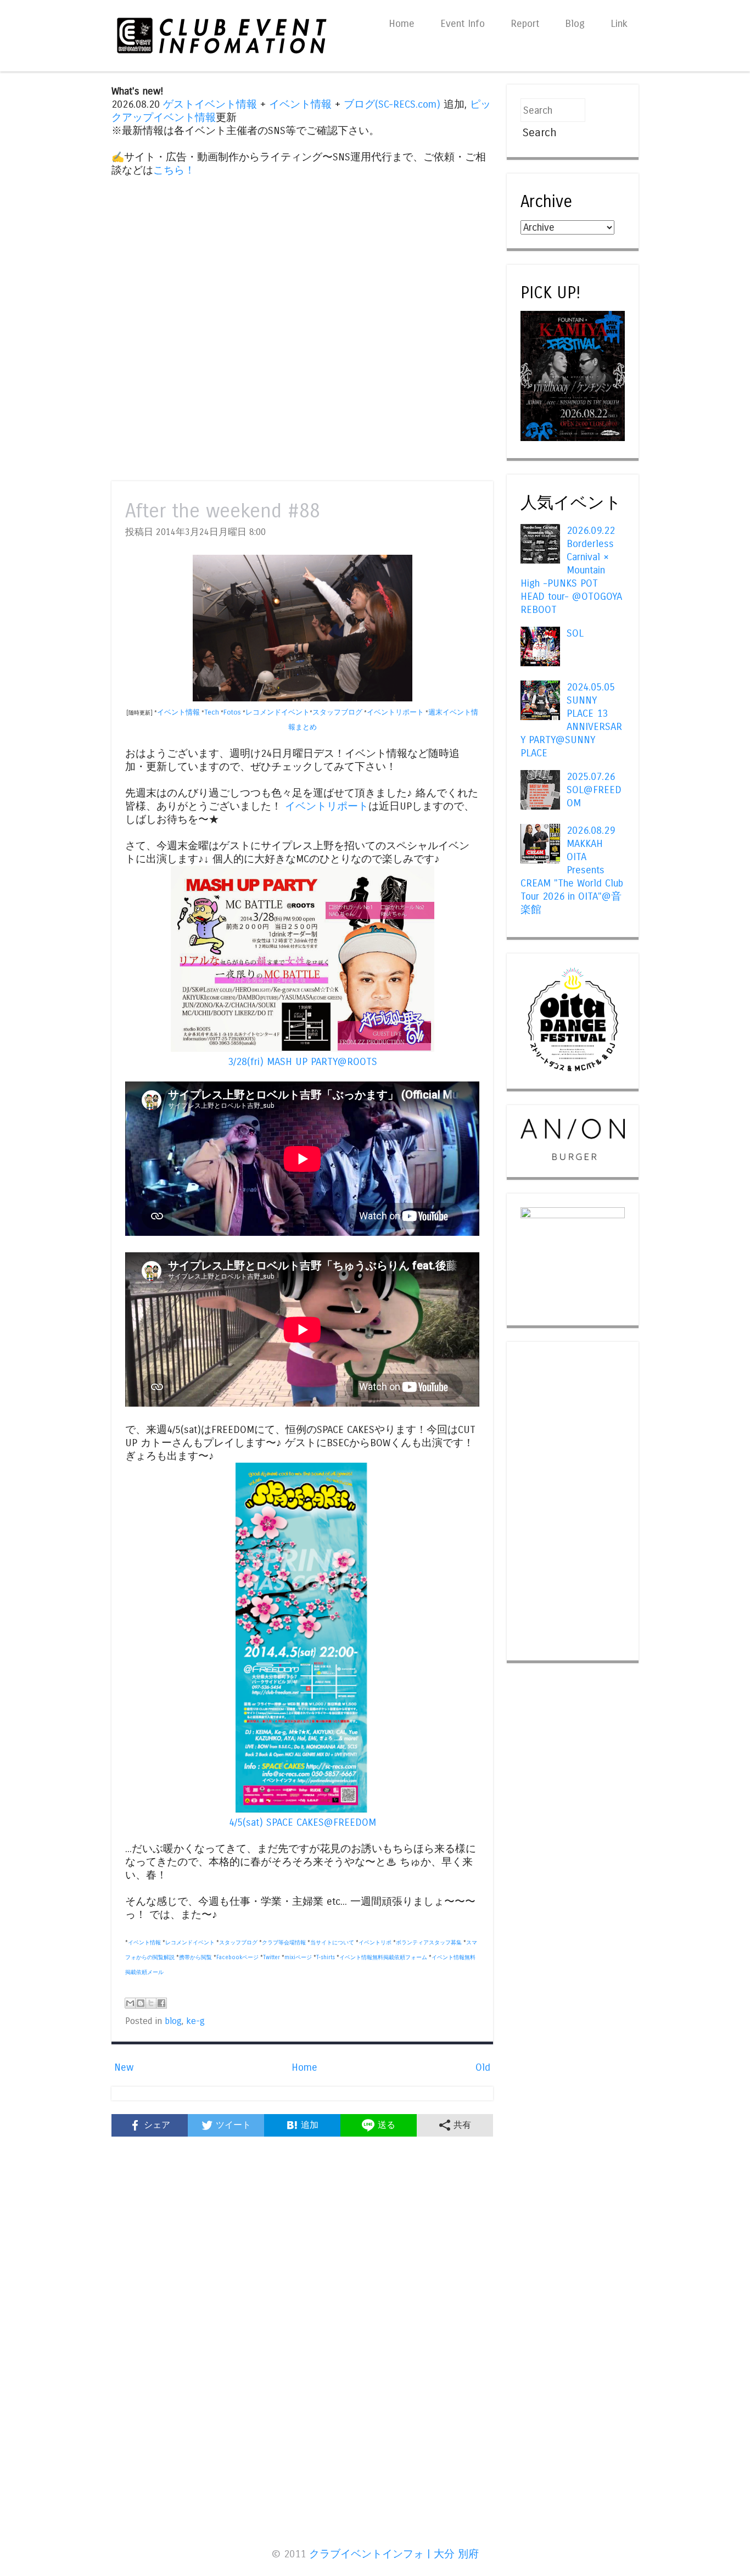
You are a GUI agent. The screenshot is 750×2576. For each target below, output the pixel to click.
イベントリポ (375, 1943)
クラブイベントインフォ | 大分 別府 (394, 2554)
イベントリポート (395, 712)
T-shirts (326, 1958)
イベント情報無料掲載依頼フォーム (383, 1958)
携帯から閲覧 (195, 1958)
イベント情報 (300, 104)
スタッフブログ (337, 712)
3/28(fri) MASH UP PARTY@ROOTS (303, 1062)
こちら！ (174, 170)
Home (402, 24)
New (124, 2067)
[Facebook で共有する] (161, 2003)
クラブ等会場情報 (284, 1943)
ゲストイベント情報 (210, 104)
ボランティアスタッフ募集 (429, 1943)
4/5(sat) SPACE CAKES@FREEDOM (303, 1822)
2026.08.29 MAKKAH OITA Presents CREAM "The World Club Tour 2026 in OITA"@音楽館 (572, 870)
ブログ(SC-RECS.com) (392, 104)
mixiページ (298, 1958)
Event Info (463, 24)
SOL (575, 633)
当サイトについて (332, 1943)
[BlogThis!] (141, 2003)
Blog (575, 24)
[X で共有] (151, 2003)
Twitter (272, 1958)
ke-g (195, 2021)
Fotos (232, 712)
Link (619, 24)
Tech (212, 712)
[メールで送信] (130, 2003)
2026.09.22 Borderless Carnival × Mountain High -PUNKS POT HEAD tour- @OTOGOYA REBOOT (571, 570)
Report (525, 24)
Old (483, 2067)
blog (173, 2021)
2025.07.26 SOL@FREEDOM (594, 790)
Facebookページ (237, 1958)
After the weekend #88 (223, 511)
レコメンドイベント (278, 712)
